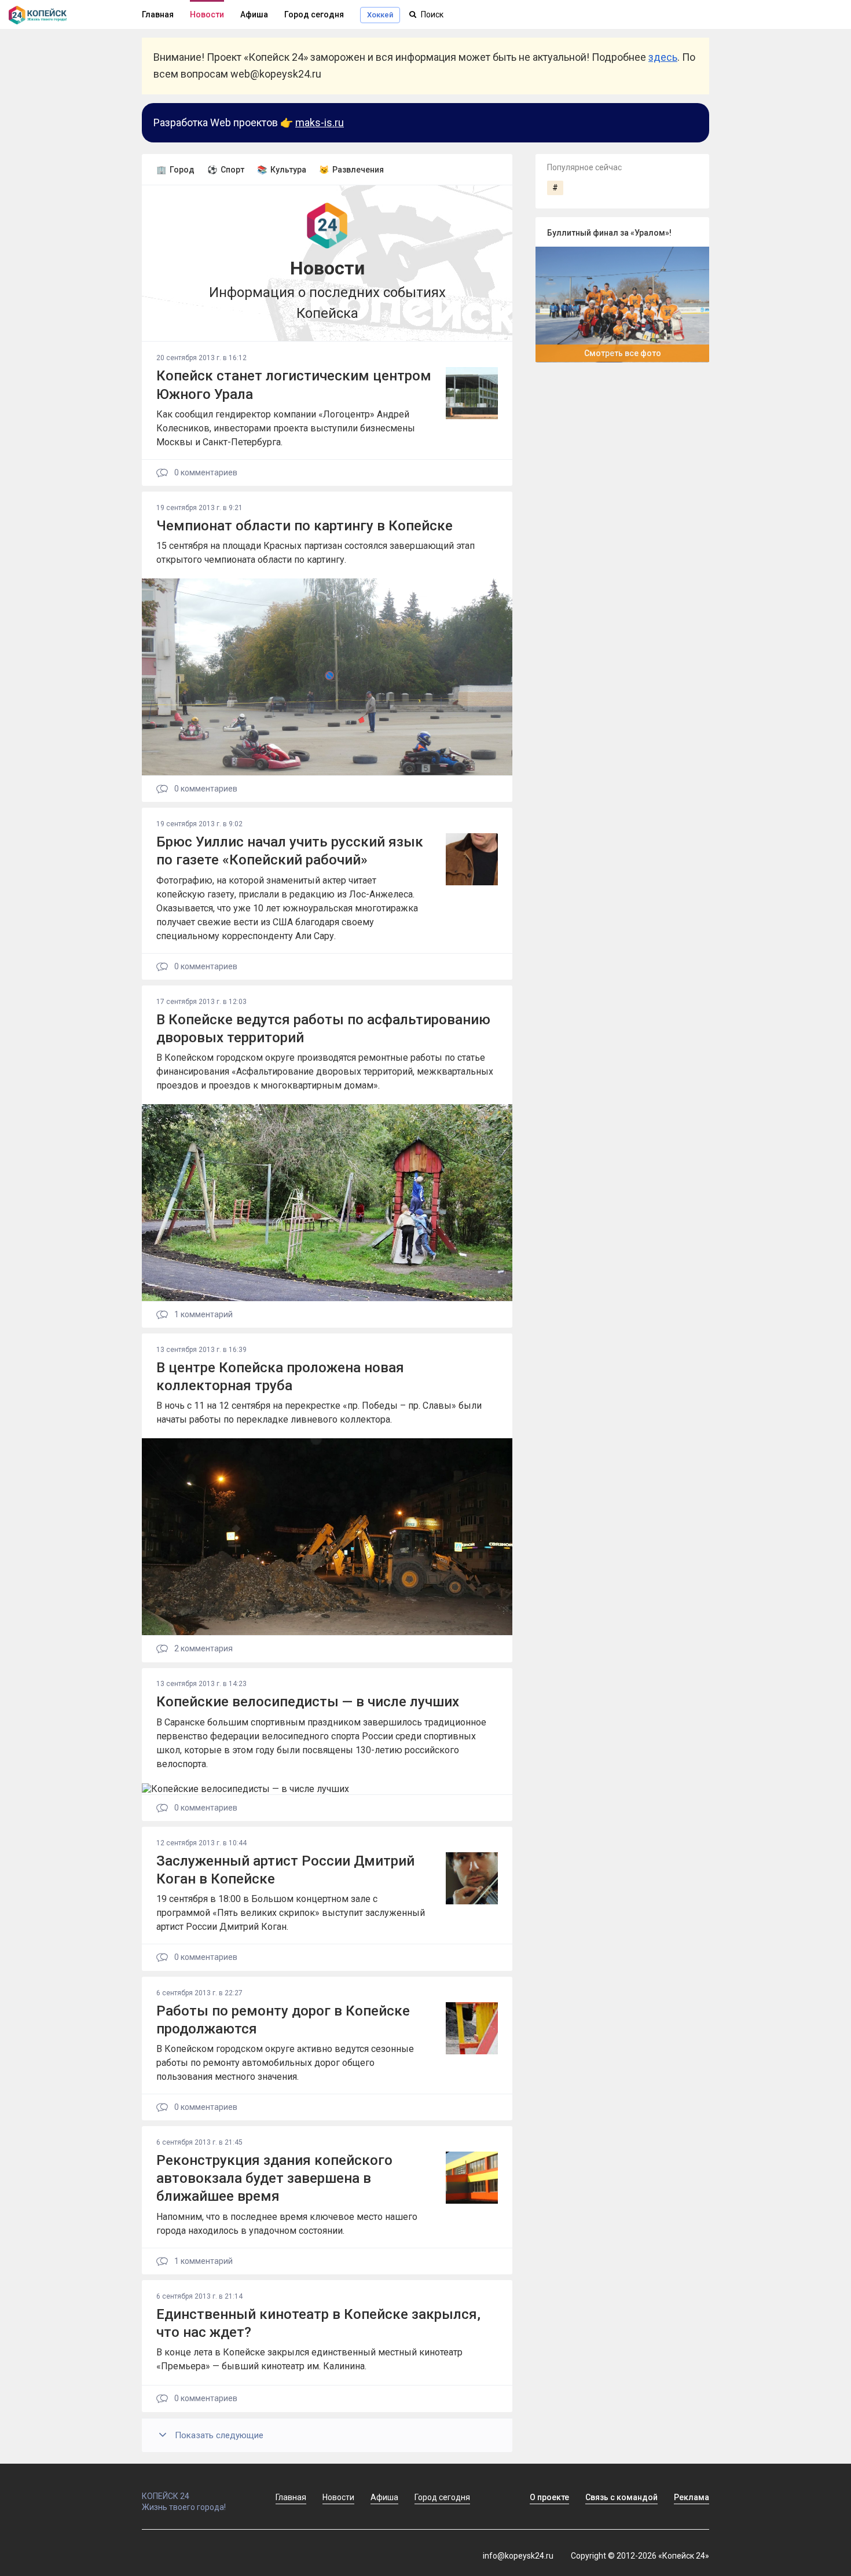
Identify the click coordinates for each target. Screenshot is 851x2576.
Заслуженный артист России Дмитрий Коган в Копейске (285, 1870)
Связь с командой (621, 2497)
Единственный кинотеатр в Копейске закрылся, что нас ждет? (318, 2323)
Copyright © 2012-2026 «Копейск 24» (640, 2556)
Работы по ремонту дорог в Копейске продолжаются (283, 2020)
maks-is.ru (320, 122)
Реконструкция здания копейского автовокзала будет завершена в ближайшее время (274, 2178)
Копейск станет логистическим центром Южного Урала (294, 385)
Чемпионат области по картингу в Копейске (305, 526)
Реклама (692, 2497)
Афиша (254, 14)
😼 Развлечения (351, 170)
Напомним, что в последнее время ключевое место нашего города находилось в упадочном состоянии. (287, 2224)
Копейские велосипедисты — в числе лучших (308, 1702)
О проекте (549, 2497)
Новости (207, 14)
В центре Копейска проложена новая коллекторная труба (280, 1377)
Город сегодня (314, 14)
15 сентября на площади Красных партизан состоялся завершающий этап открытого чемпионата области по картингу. (316, 553)
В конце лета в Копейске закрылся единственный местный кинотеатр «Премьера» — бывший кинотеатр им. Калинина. (309, 2359)
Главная (158, 14)
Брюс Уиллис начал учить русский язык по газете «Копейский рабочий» (290, 851)
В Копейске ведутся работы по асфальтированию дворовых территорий (323, 1029)
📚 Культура (282, 170)
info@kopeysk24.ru (518, 2556)
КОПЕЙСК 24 (166, 2496)
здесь (663, 57)
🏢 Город (175, 170)
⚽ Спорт (226, 170)
